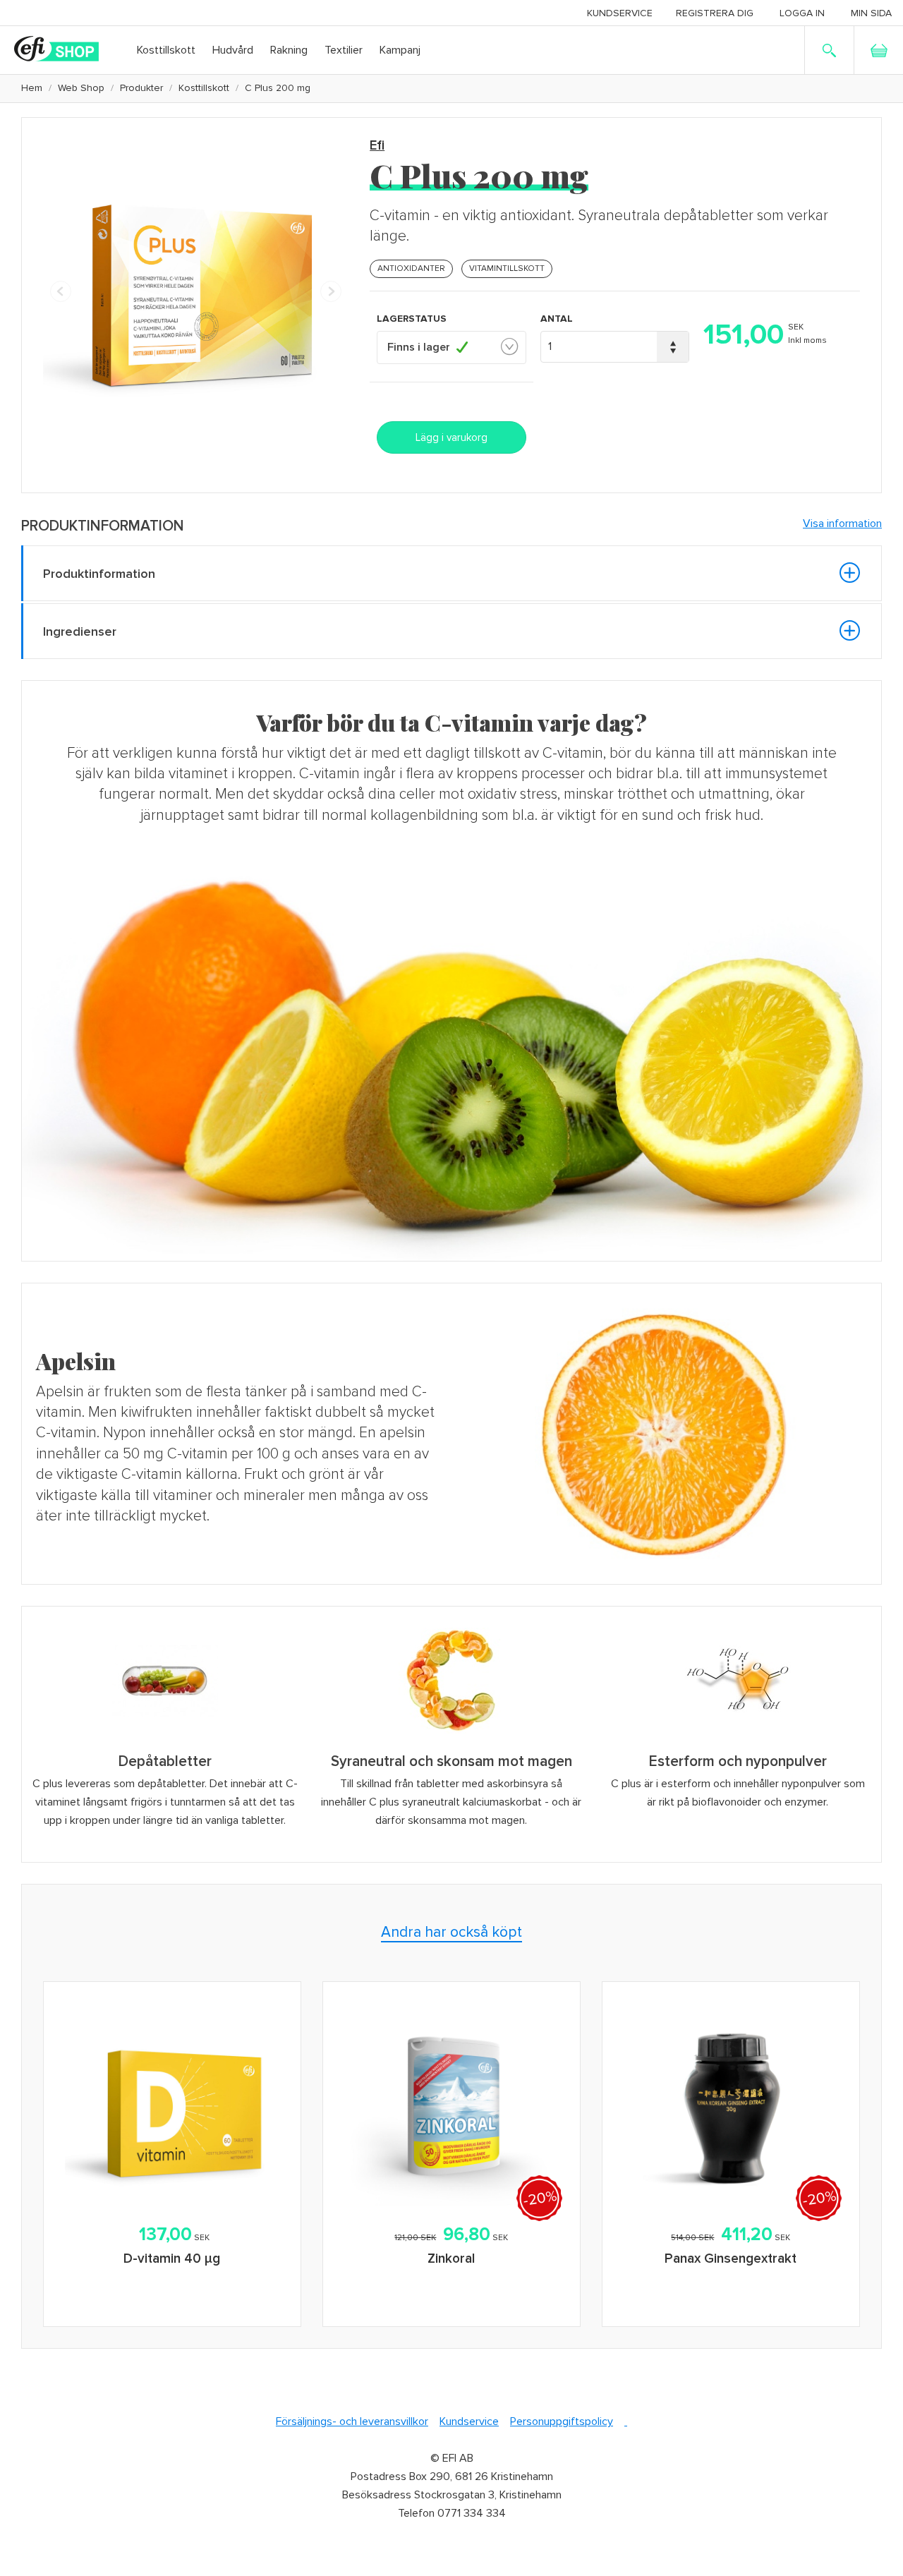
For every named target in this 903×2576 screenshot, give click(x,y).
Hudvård (233, 50)
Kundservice (620, 13)
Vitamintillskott (507, 268)
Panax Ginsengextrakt (731, 2259)
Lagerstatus (412, 319)
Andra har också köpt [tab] (451, 1932)
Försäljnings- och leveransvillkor (352, 2421)
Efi (377, 146)
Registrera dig (715, 13)
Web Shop (81, 88)
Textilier (344, 50)
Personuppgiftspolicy (562, 2421)
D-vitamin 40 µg (172, 2259)
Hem (32, 88)
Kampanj (400, 50)
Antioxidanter (411, 268)
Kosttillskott (166, 50)
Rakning (289, 50)
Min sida (871, 13)
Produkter (141, 88)
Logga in (802, 13)
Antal (557, 319)
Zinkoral (451, 2259)
